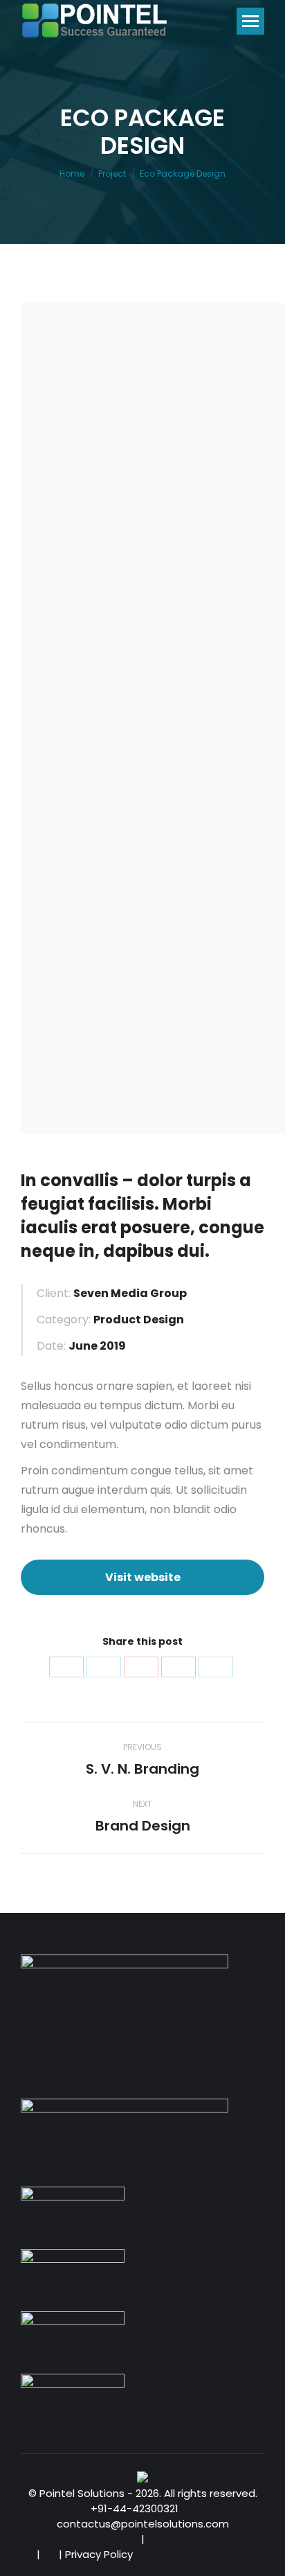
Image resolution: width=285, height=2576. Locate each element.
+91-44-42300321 (136, 2508)
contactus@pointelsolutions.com (143, 2524)
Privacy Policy (99, 2554)
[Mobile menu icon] (250, 21)
